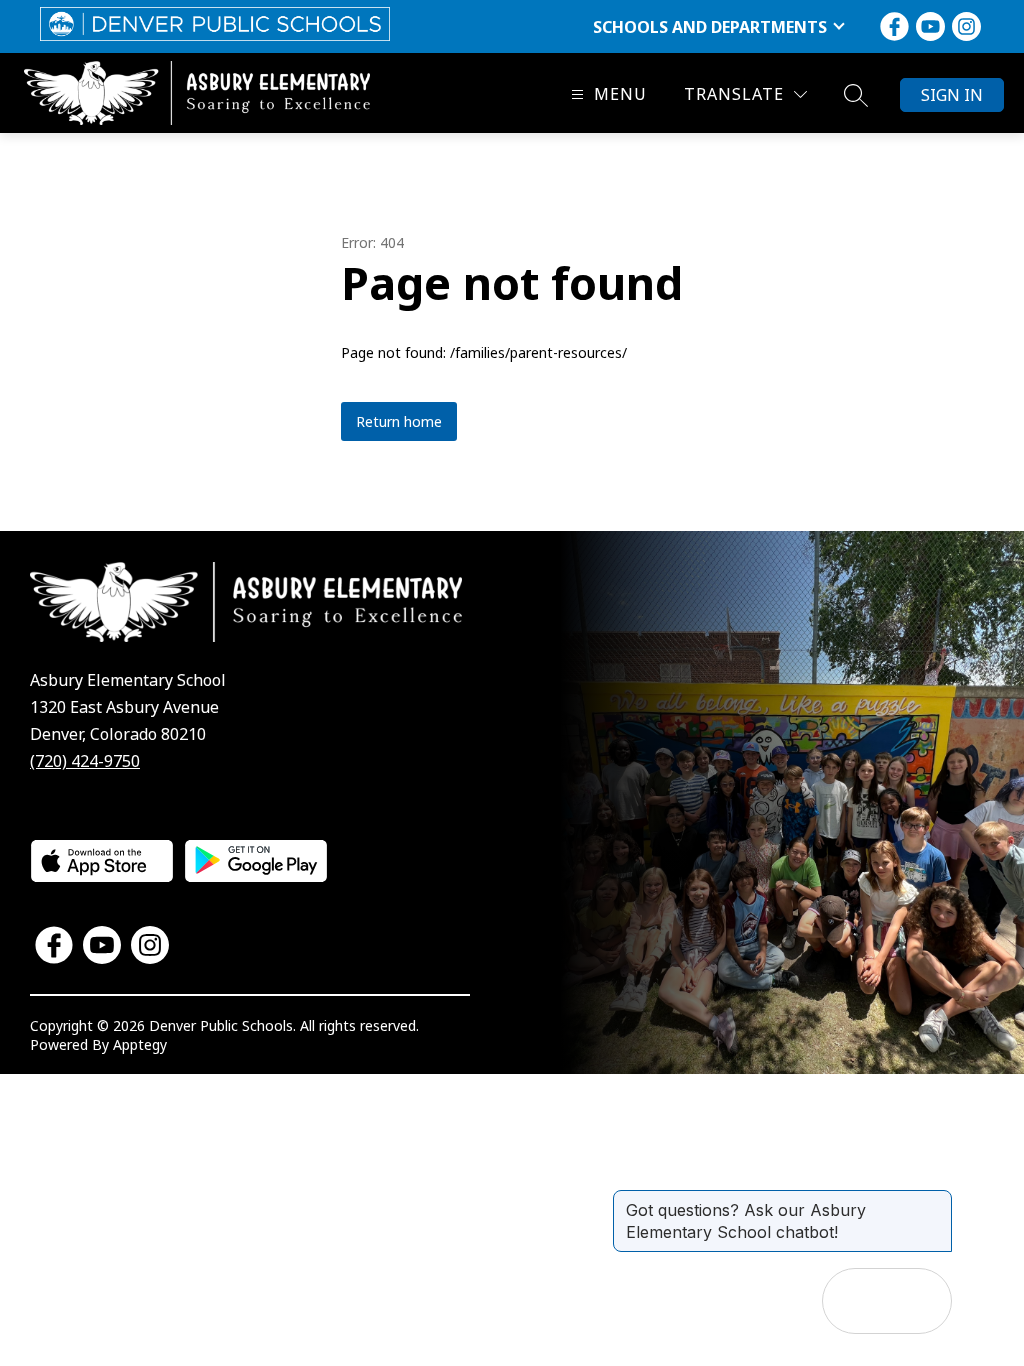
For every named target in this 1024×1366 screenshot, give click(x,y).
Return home (399, 421)
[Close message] (936, 1200)
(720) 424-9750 (85, 761)
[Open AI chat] (919, 1301)
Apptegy (140, 1044)
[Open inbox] (855, 1301)
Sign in (952, 95)
